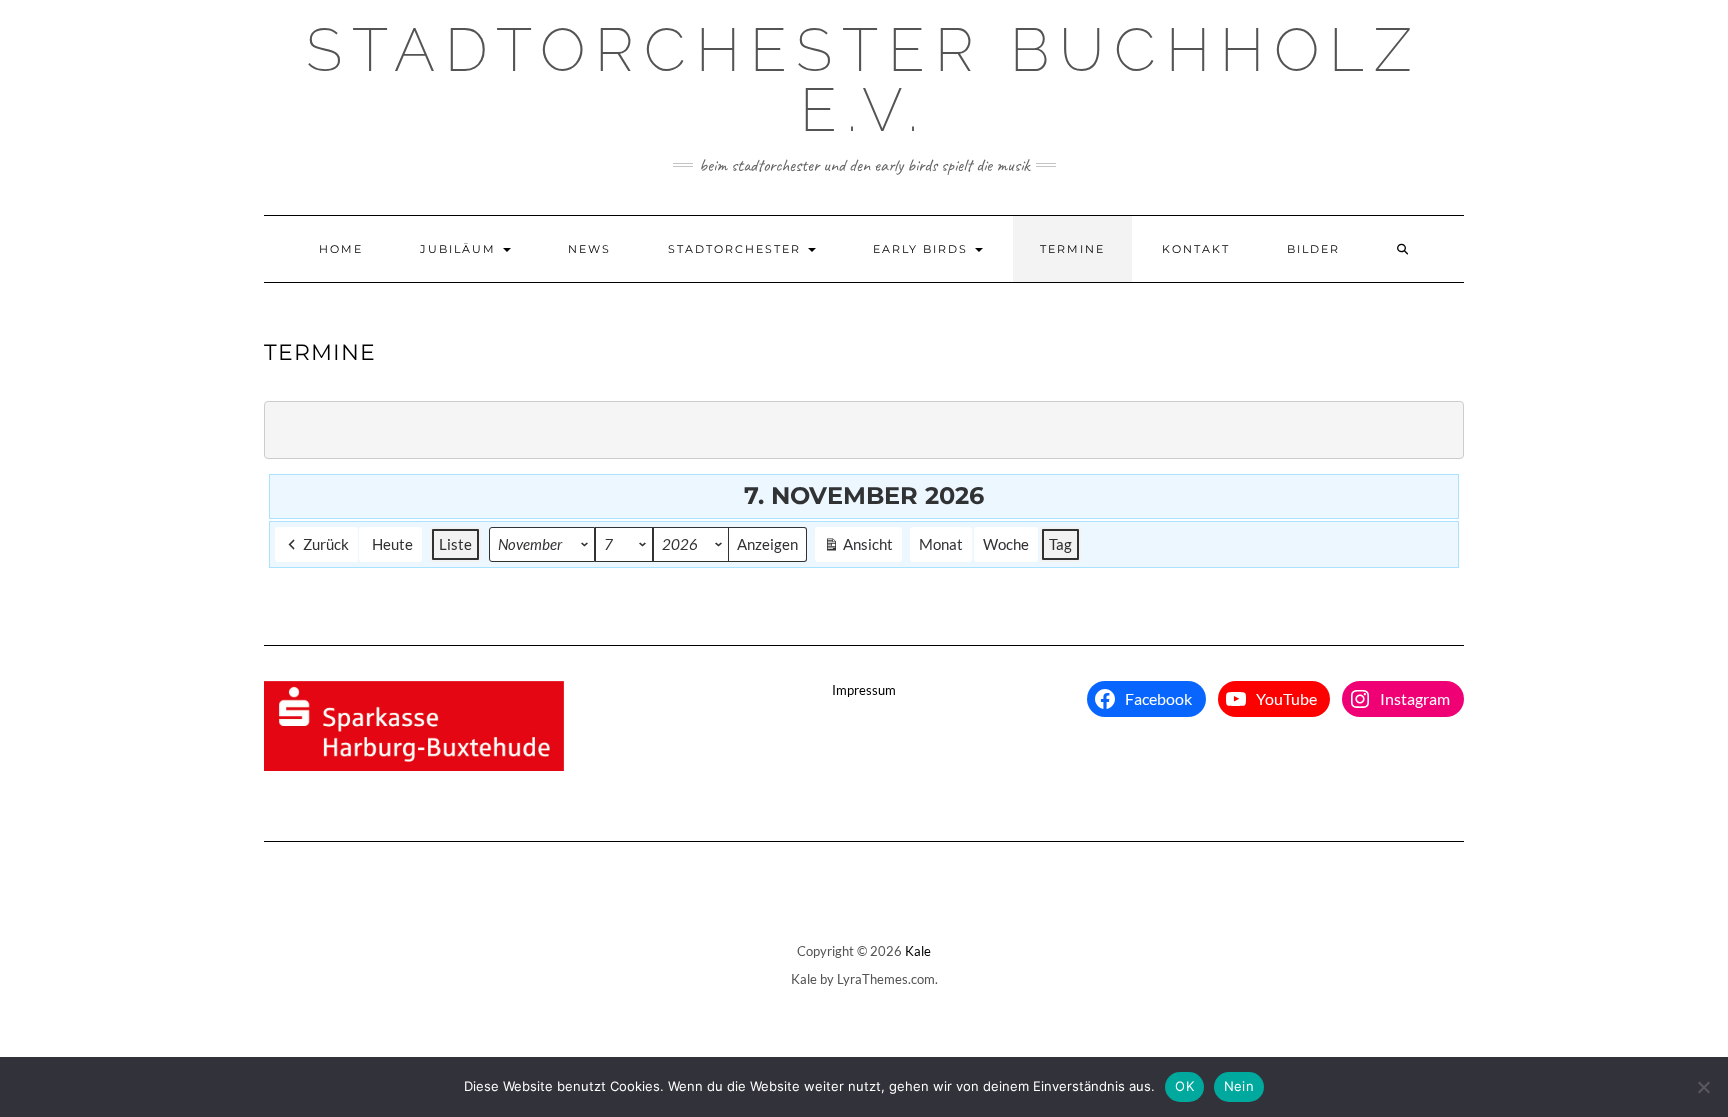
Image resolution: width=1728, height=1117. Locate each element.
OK (1184, 1086)
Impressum (864, 690)
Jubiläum (460, 249)
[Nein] (1703, 1087)
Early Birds (923, 249)
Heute (392, 544)
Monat (941, 544)
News (589, 249)
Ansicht (861, 548)
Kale (918, 951)
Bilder (1313, 249)
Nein (1239, 1086)
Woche (1006, 544)
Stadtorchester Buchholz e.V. (864, 80)
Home (341, 249)
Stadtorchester (737, 249)
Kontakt (1196, 249)
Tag (1060, 544)
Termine (1072, 249)
